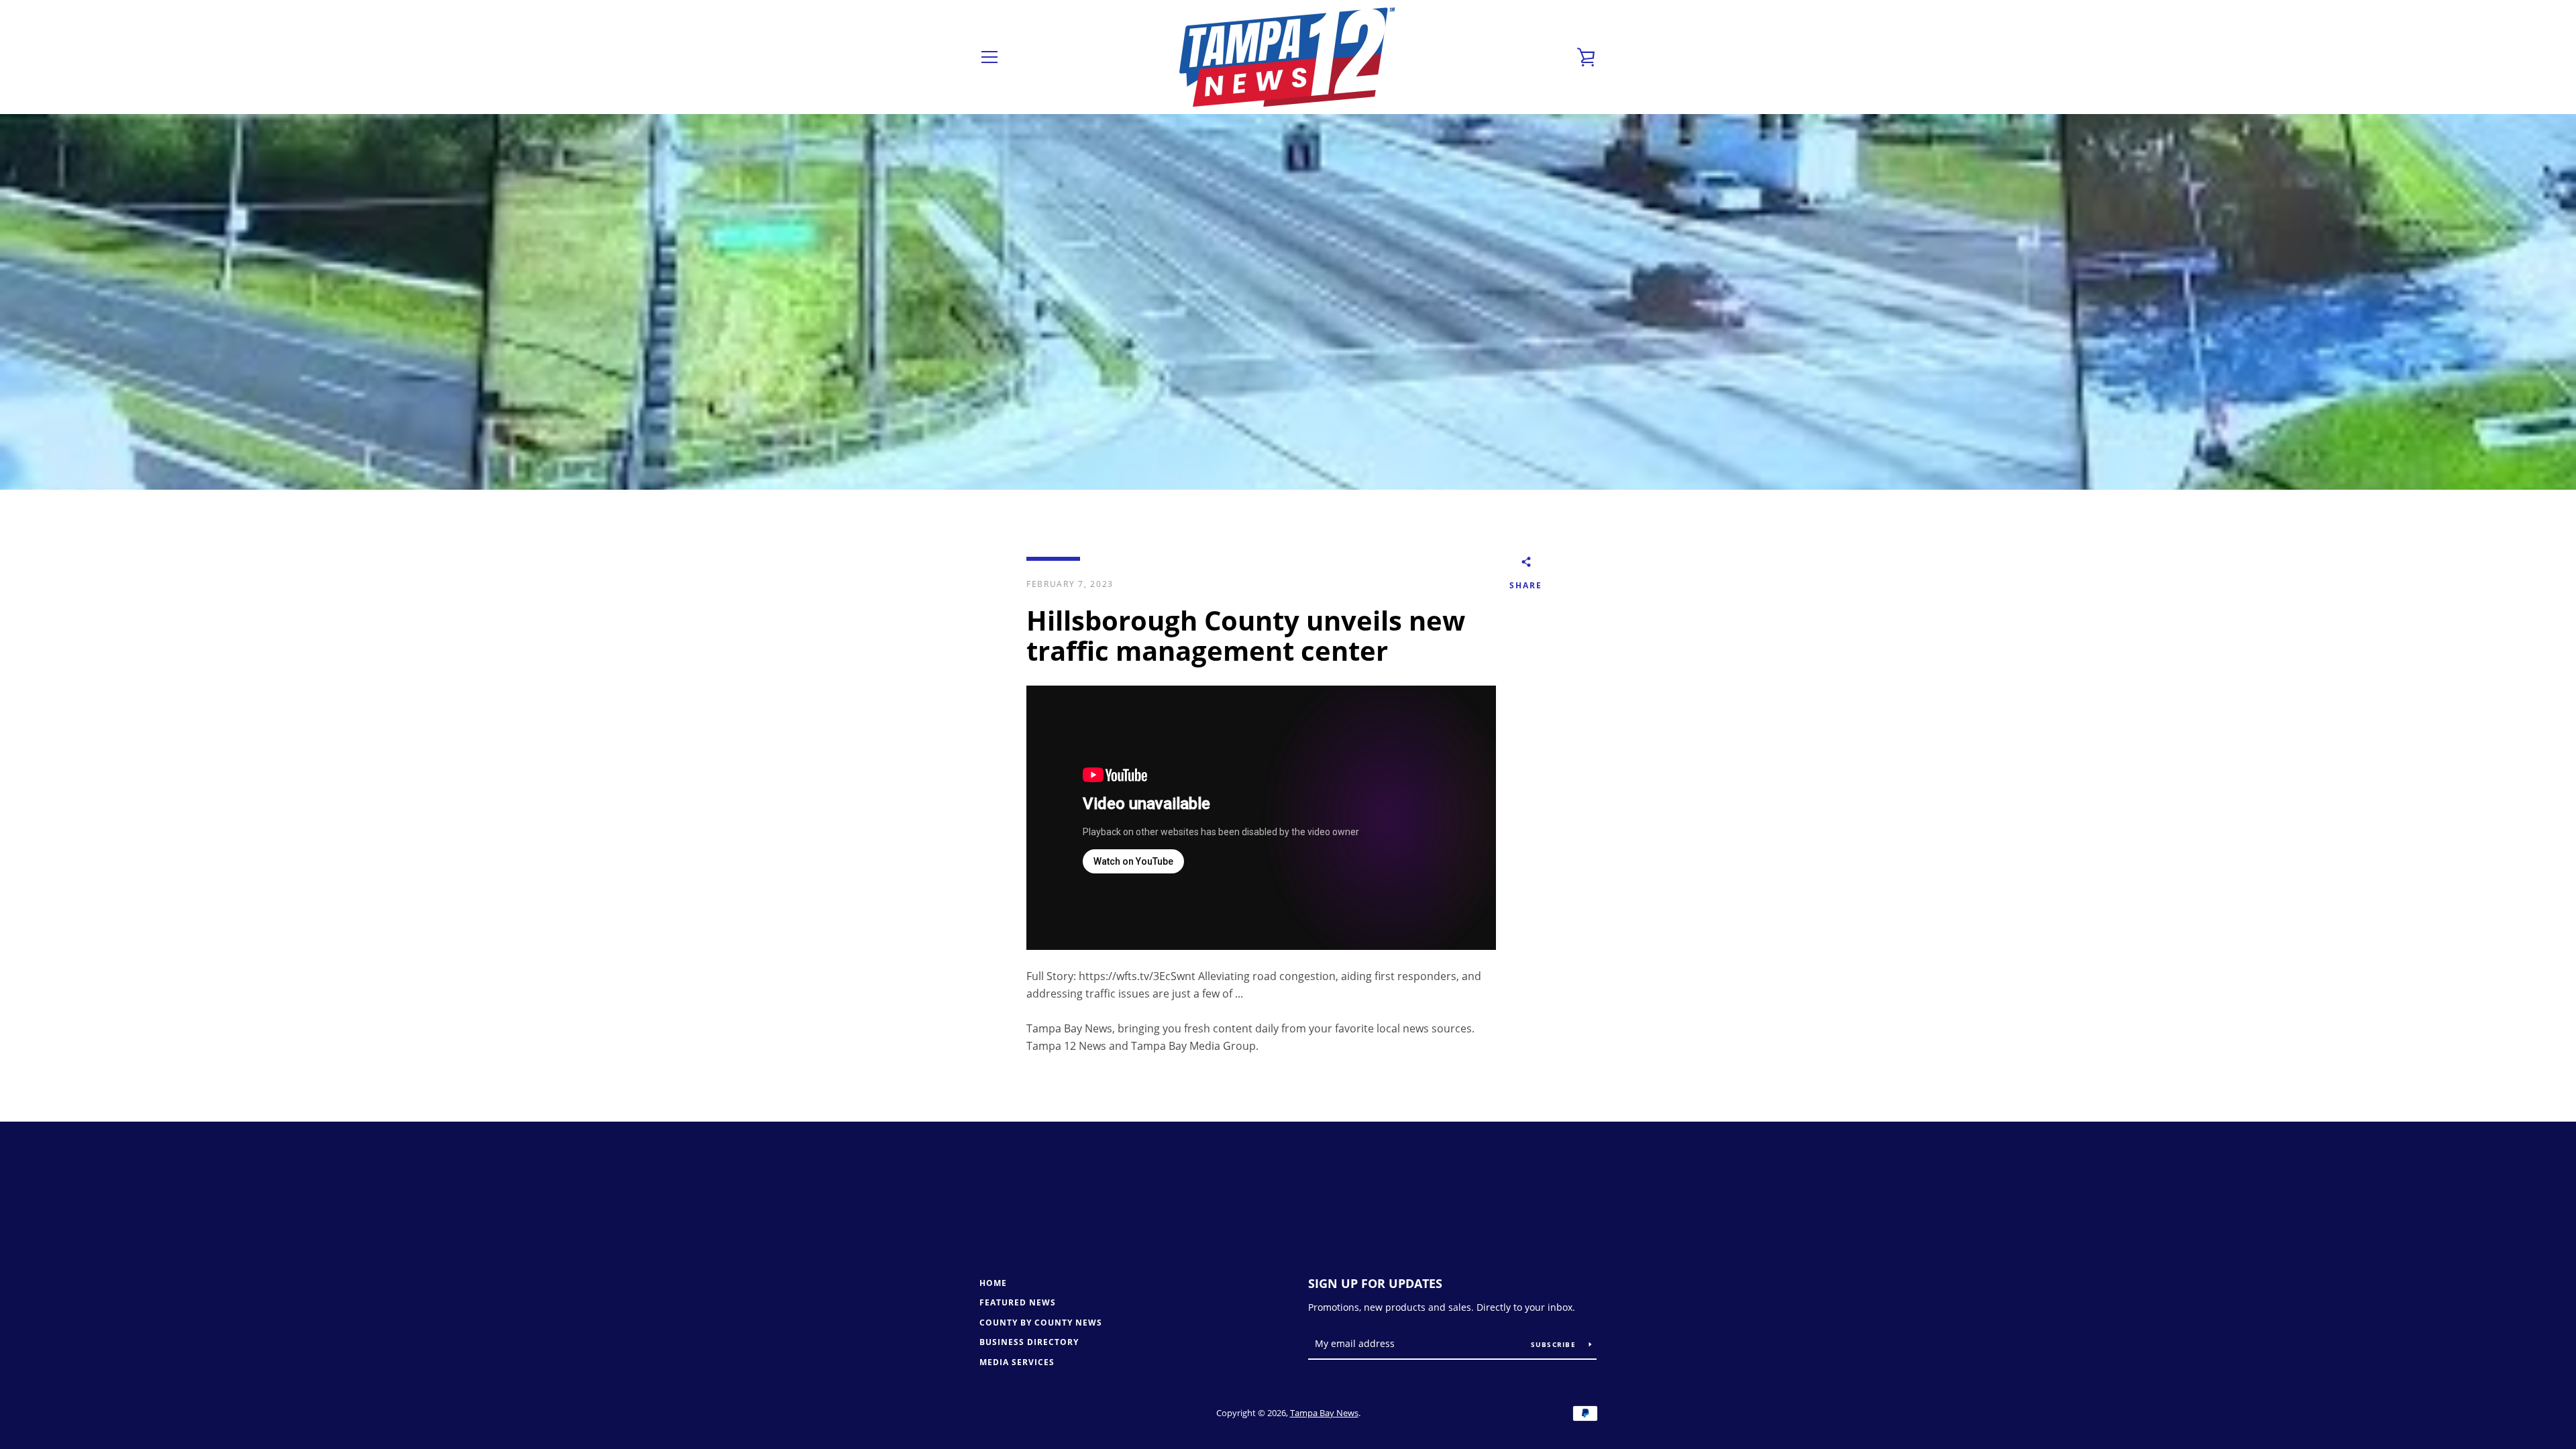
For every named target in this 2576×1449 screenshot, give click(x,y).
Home (993, 1283)
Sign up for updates (1375, 1283)
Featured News (1018, 1302)
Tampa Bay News (1324, 1413)
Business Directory (1029, 1342)
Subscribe (1555, 1344)
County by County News (1041, 1323)
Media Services (1017, 1362)
